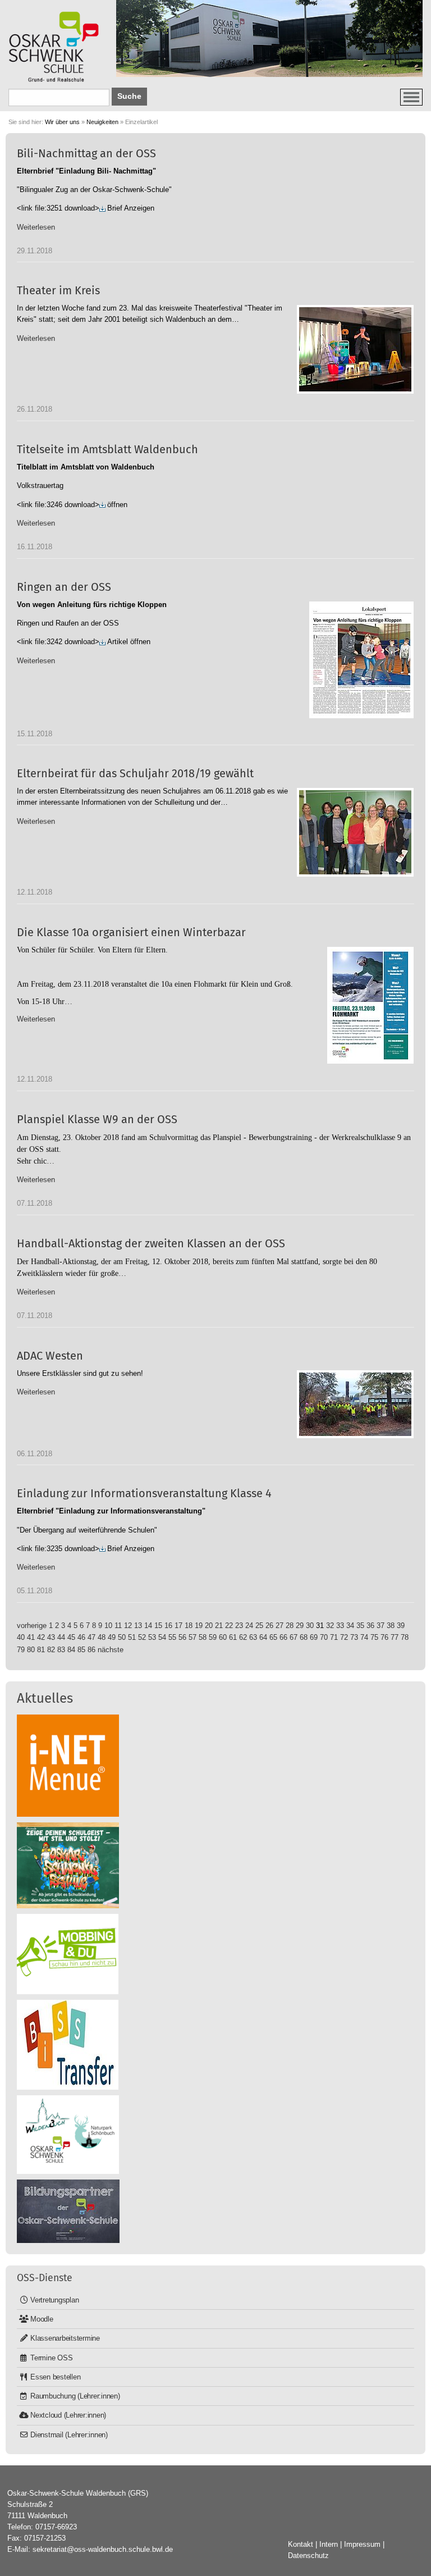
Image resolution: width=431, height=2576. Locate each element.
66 (283, 1637)
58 (203, 1637)
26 (269, 1626)
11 (118, 1626)
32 (330, 1626)
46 (81, 1637)
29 (300, 1626)
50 (122, 1637)
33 (340, 1626)
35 (360, 1626)
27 (279, 1626)
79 (21, 1650)
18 (189, 1626)
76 (384, 1637)
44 (61, 1637)
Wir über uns (62, 122)
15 (158, 1626)
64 (263, 1637)
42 (41, 1637)
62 (243, 1637)
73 (354, 1637)
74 (364, 1637)
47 (91, 1637)
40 (21, 1637)
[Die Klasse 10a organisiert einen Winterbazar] (370, 1005)
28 (290, 1626)
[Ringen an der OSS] (361, 660)
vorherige (32, 1626)
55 (172, 1637)
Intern (329, 2544)
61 (233, 1637)
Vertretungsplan (54, 2300)
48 (102, 1637)
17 (178, 1626)
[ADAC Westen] (355, 1404)
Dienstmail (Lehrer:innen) (69, 2435)
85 (81, 1650)
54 (162, 1637)
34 (350, 1626)
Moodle (42, 2319)
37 (380, 1626)
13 (138, 1626)
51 (132, 1637)
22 (229, 1626)
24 (249, 1626)
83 (61, 1650)
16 (168, 1626)
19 (199, 1626)
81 (41, 1650)
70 (324, 1637)
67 (294, 1637)
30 (310, 1626)
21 (219, 1626)
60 (223, 1637)
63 (253, 1637)
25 (259, 1626)
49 (112, 1637)
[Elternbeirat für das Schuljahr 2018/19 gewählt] (355, 832)
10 (108, 1626)
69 (314, 1637)
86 (91, 1650)
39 (401, 1626)
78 (405, 1637)
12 (128, 1626)
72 (344, 1637)
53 (152, 1637)
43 (51, 1637)
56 (182, 1637)
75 (374, 1637)
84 (71, 1650)
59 (213, 1637)
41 (31, 1637)
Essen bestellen (55, 2377)
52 (142, 1637)
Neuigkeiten (102, 122)
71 (334, 1637)
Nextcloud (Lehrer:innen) (68, 2415)
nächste (111, 1650)
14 (148, 1626)
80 (31, 1650)
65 (273, 1637)
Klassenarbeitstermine (65, 2338)
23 (239, 1626)
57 (192, 1637)
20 (209, 1626)
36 (370, 1626)
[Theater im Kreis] (355, 349)
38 (391, 1626)
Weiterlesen (36, 227)
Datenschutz (308, 2556)
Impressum (362, 2544)
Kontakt (301, 2544)
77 (395, 1637)
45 (71, 1637)
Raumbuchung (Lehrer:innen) (75, 2396)
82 (51, 1650)
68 (304, 1637)
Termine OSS (51, 2358)
